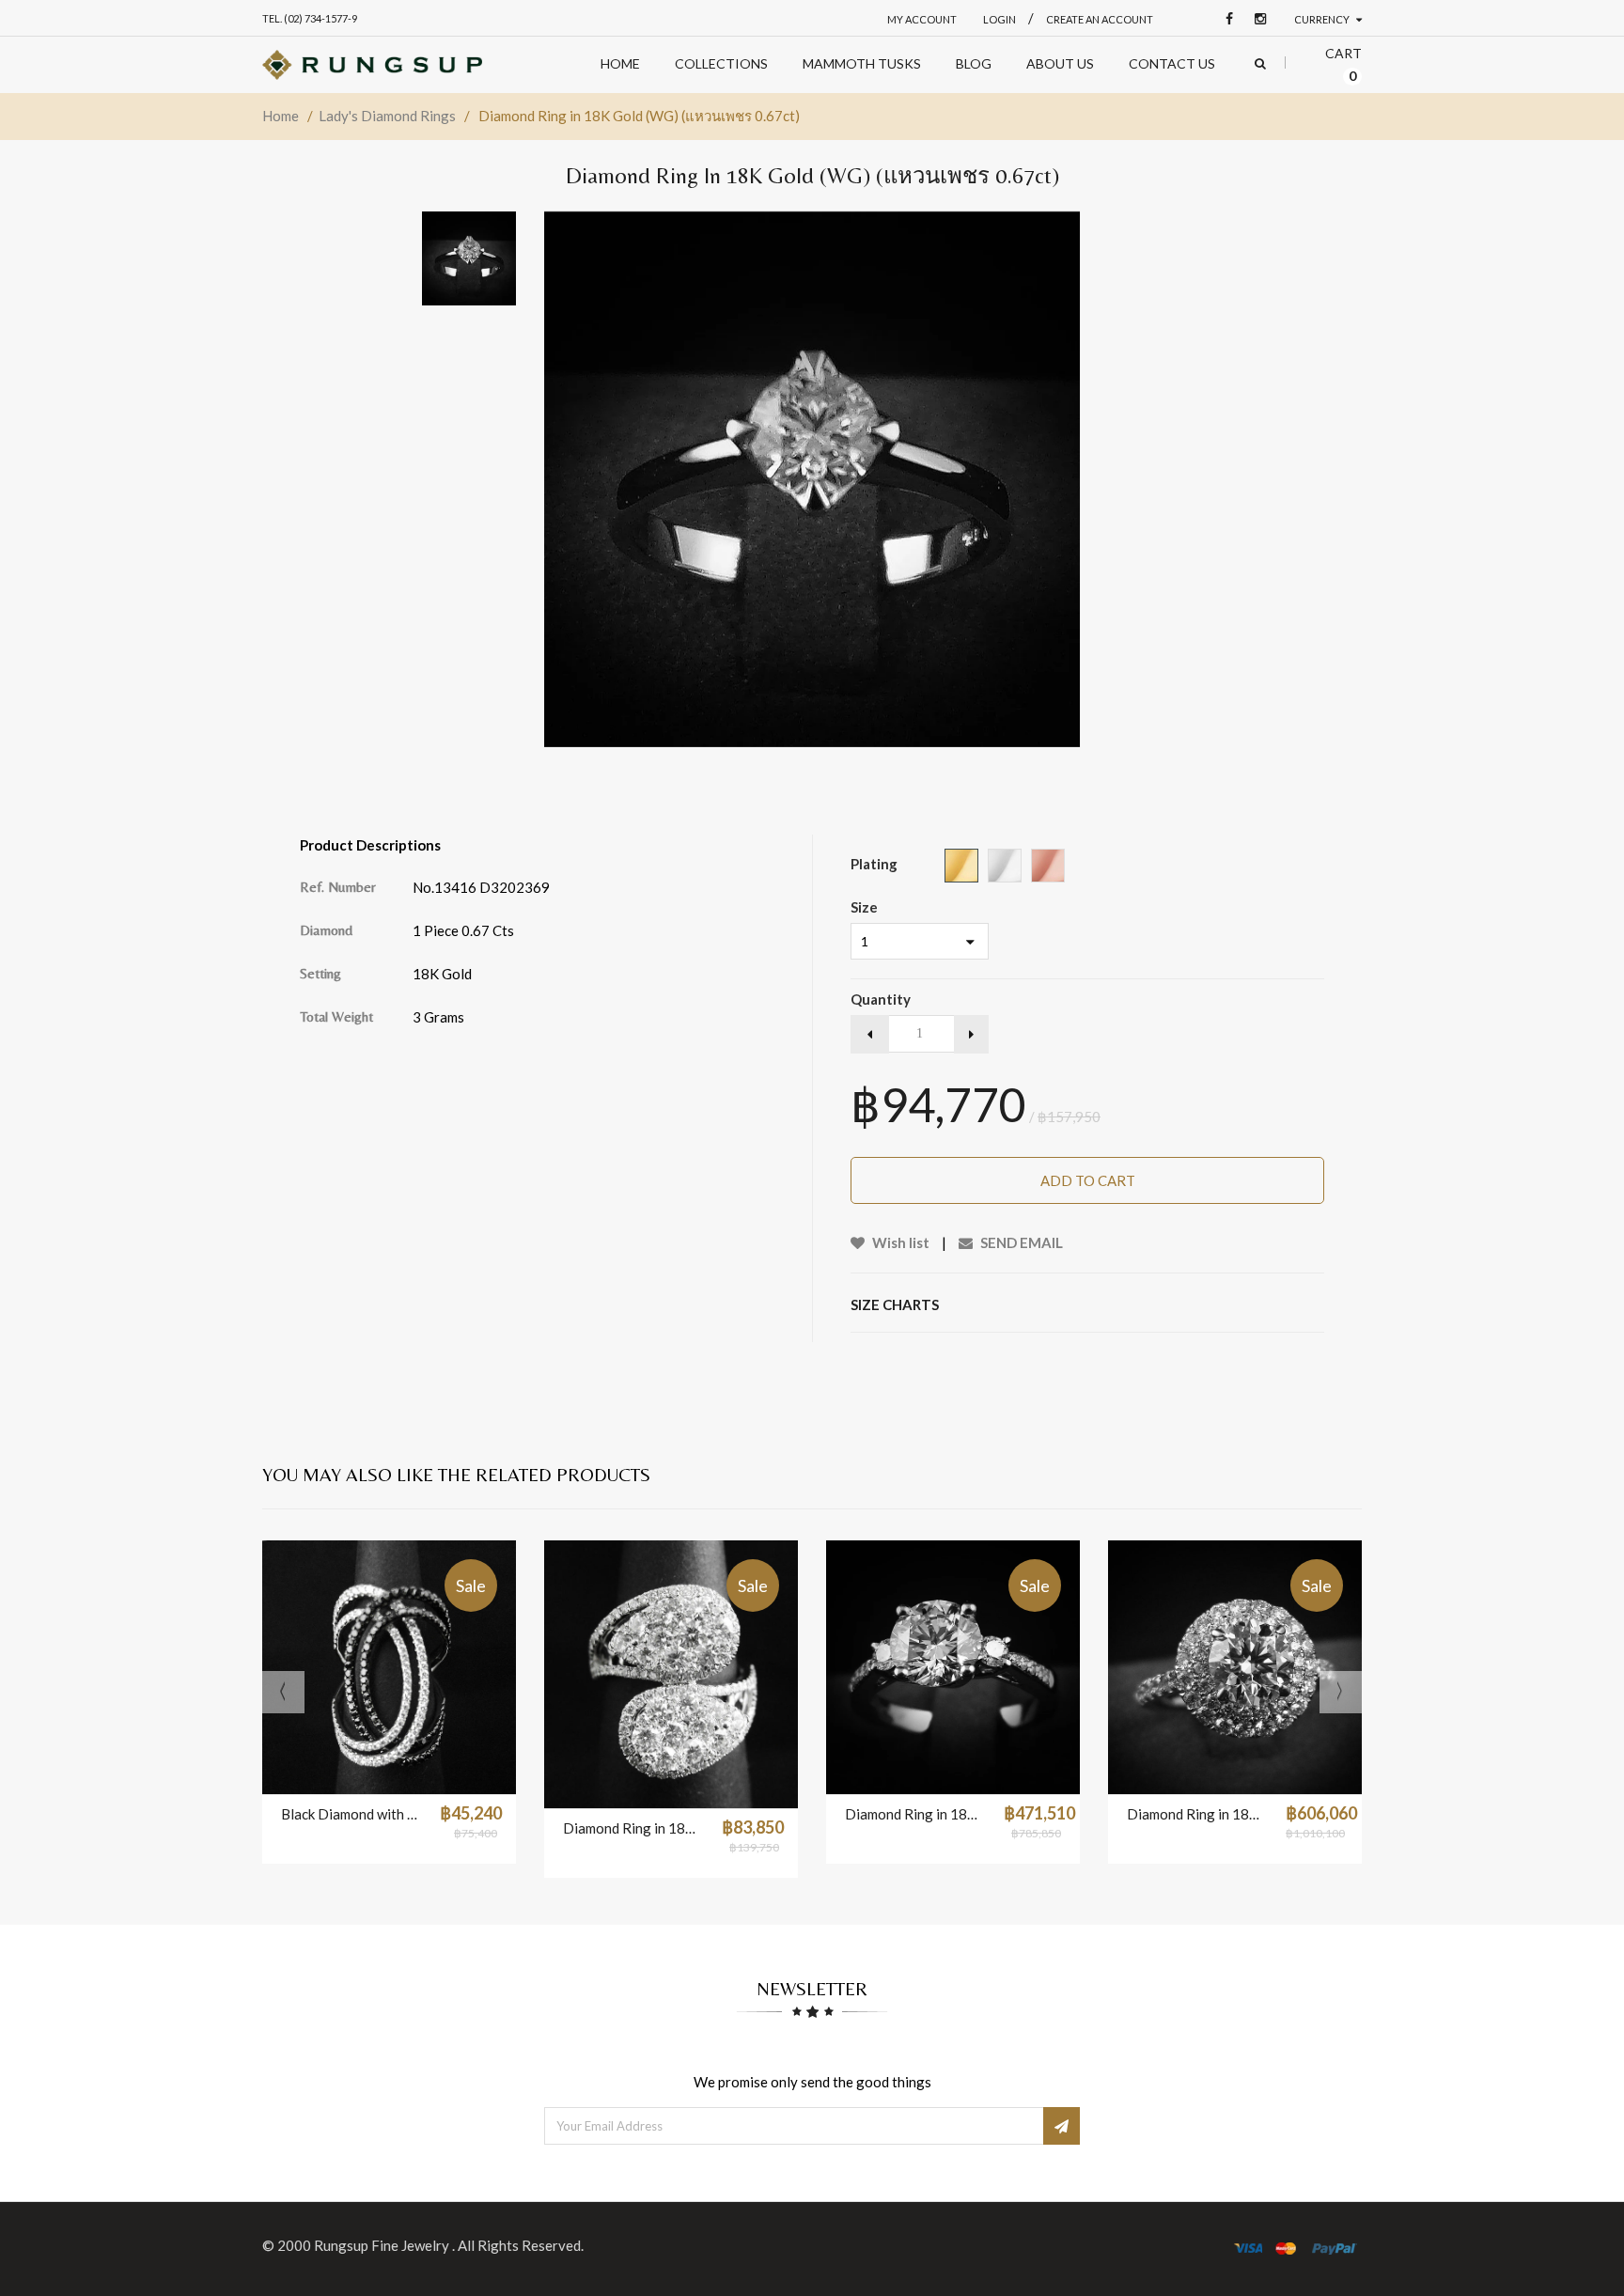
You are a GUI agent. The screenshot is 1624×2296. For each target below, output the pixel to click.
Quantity (881, 999)
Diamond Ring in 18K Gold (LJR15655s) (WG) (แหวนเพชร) (633, 1828)
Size (864, 907)
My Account (922, 19)
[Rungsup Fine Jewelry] (372, 65)
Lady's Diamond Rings (387, 116)
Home (281, 116)
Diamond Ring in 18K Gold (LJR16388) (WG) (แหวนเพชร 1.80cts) (915, 1814)
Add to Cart (1088, 1180)
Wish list (899, 1242)
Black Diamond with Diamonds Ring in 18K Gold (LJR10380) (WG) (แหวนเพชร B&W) (351, 1814)
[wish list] (436, 1771)
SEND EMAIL (1020, 1242)
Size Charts (895, 1304)
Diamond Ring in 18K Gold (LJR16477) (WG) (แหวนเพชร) (1197, 1814)
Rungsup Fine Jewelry (383, 2245)
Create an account (1100, 19)
